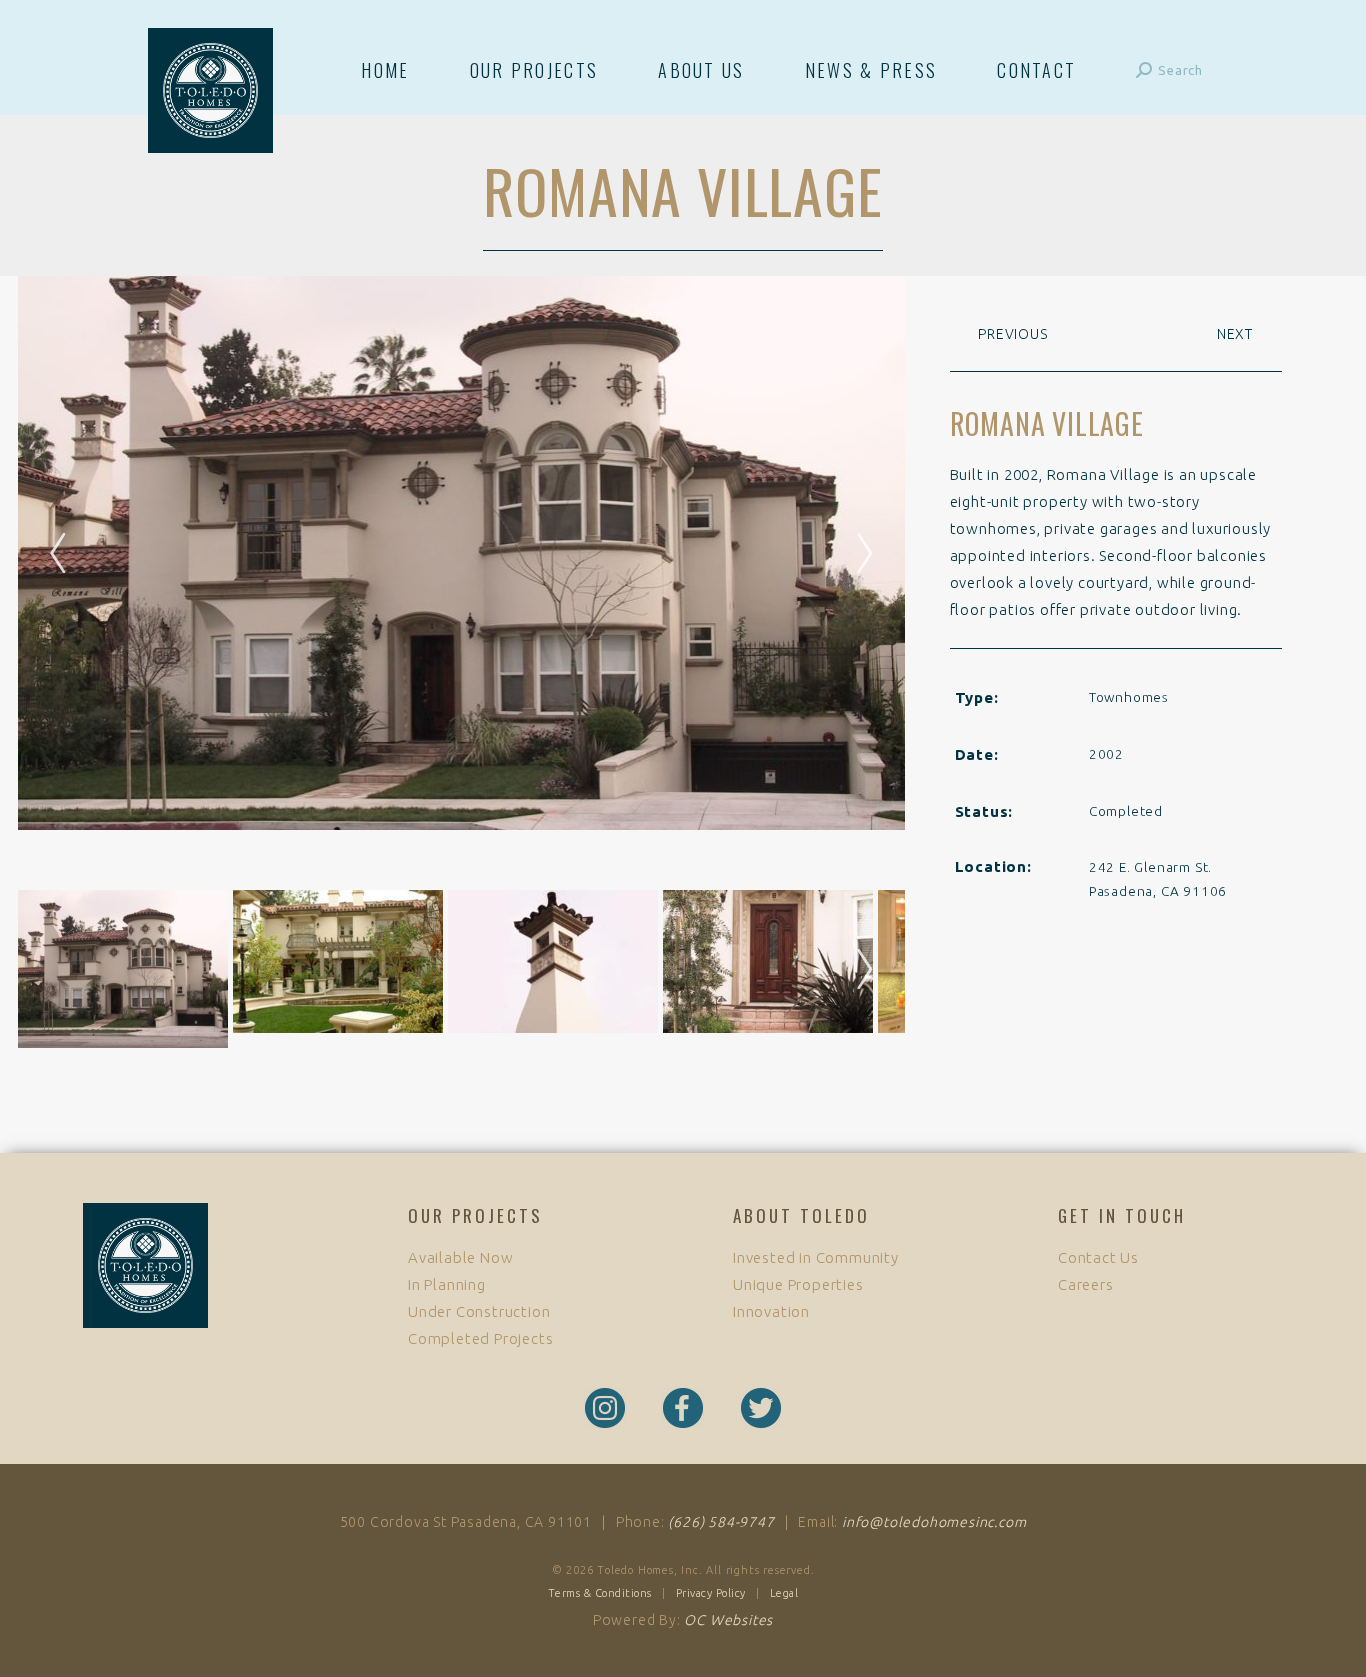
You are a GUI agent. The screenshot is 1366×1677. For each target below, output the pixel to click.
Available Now (460, 1257)
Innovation (771, 1311)
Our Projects (475, 1215)
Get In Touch (1122, 1215)
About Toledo (801, 1215)
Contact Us (1098, 1257)
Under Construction (479, 1311)
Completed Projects (480, 1338)
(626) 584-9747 (721, 1522)
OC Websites (728, 1620)
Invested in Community (816, 1257)
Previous (1010, 334)
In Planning (447, 1284)
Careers (1086, 1284)
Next (855, 969)
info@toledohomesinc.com (934, 1522)
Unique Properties (798, 1284)
